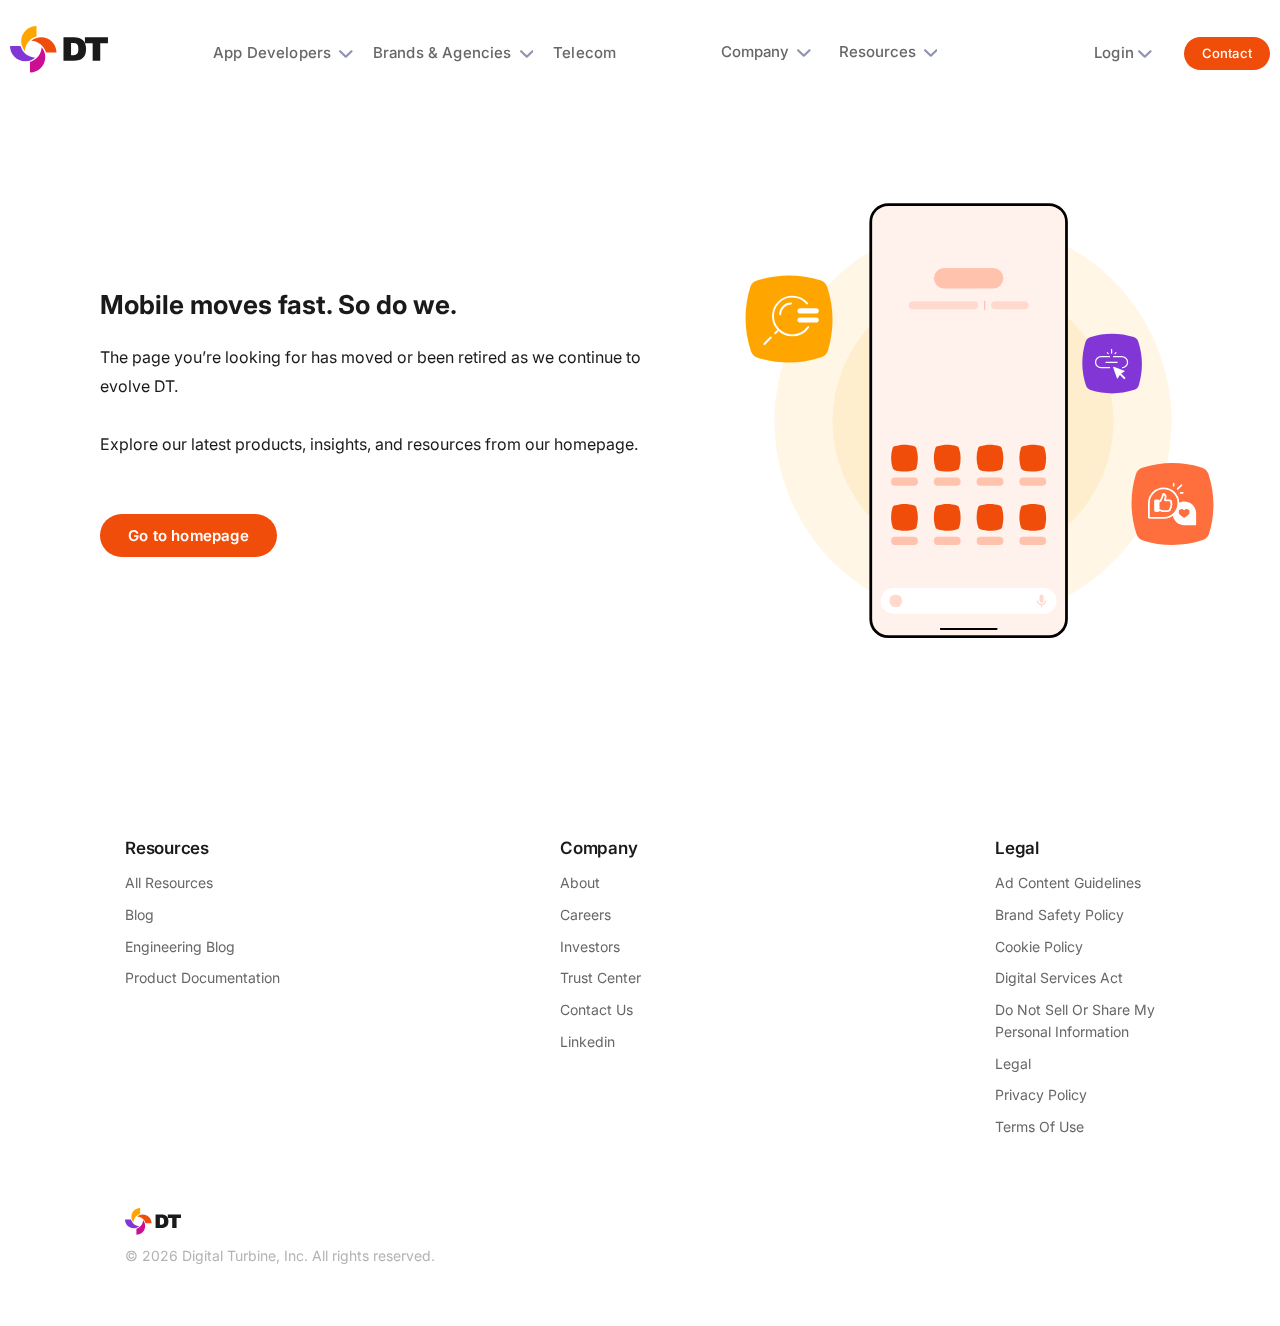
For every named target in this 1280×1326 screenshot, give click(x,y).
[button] (287, 53)
